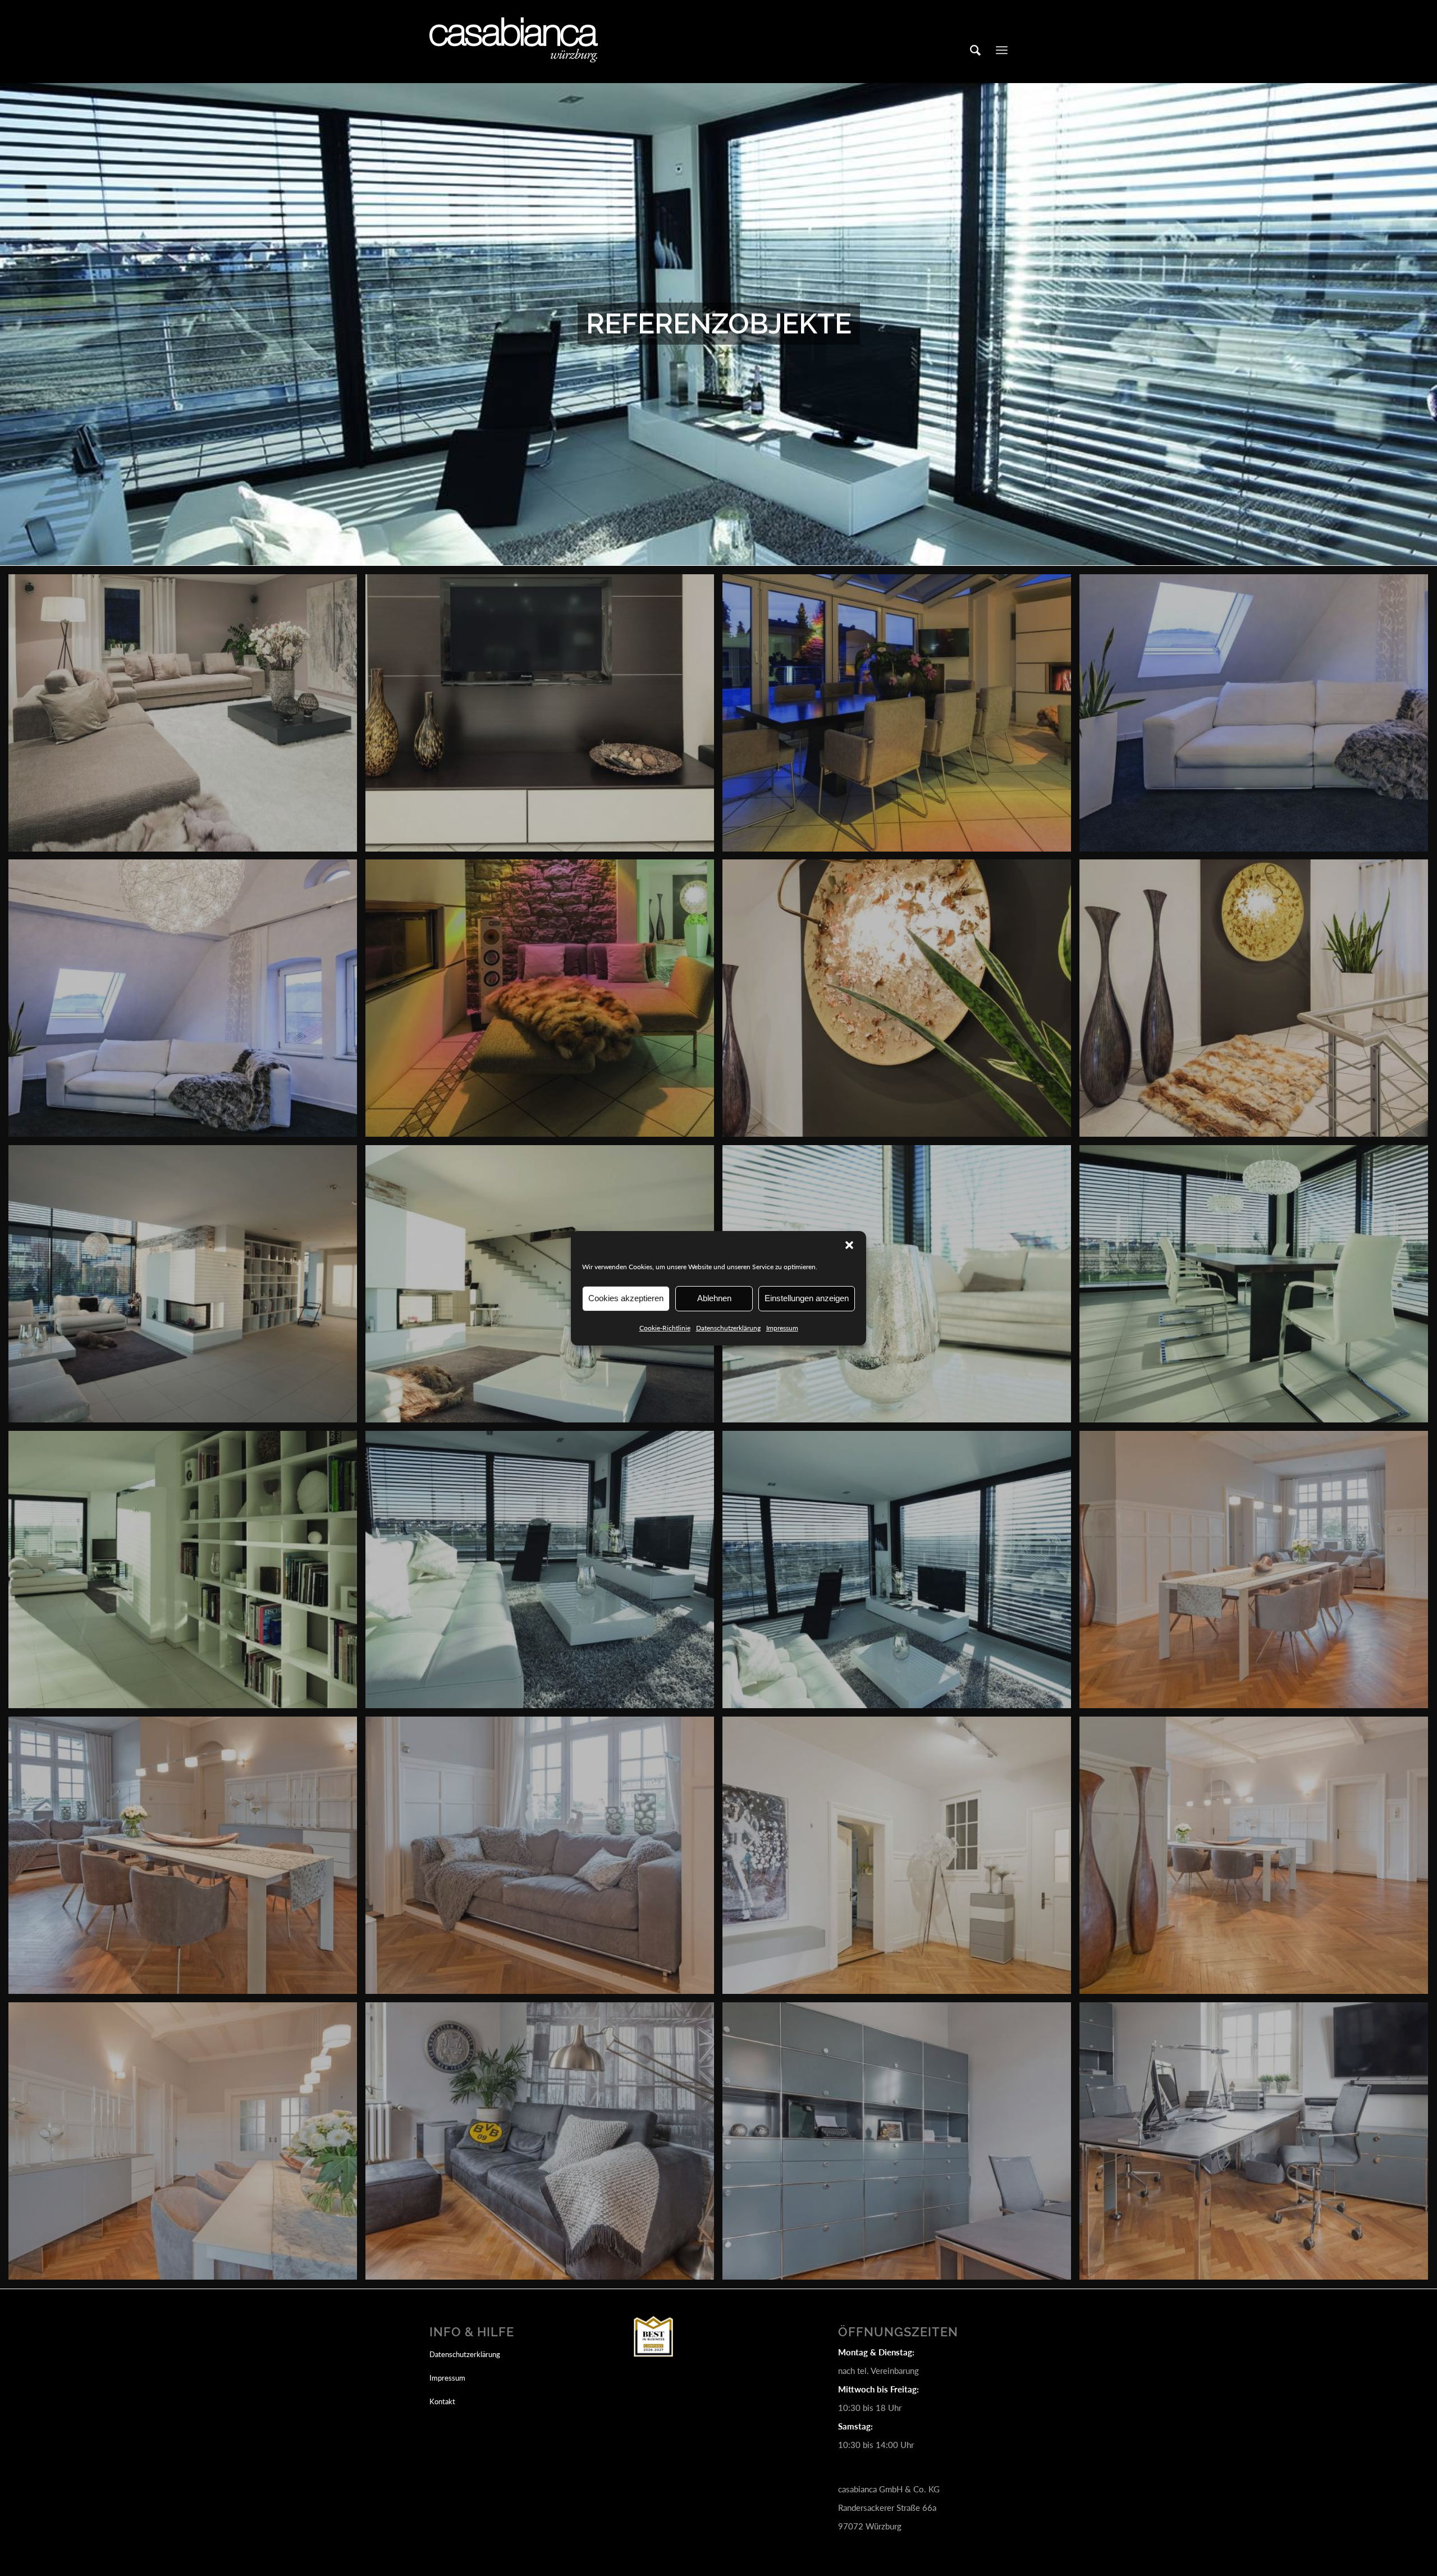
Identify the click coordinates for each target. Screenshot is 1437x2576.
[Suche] (975, 50)
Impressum (782, 1328)
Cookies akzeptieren (626, 1298)
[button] (849, 1245)
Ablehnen (714, 1298)
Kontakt (442, 2401)
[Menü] (1002, 50)
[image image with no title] (187, 717)
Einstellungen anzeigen (807, 1298)
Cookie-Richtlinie (665, 1328)
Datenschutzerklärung (728, 1328)
